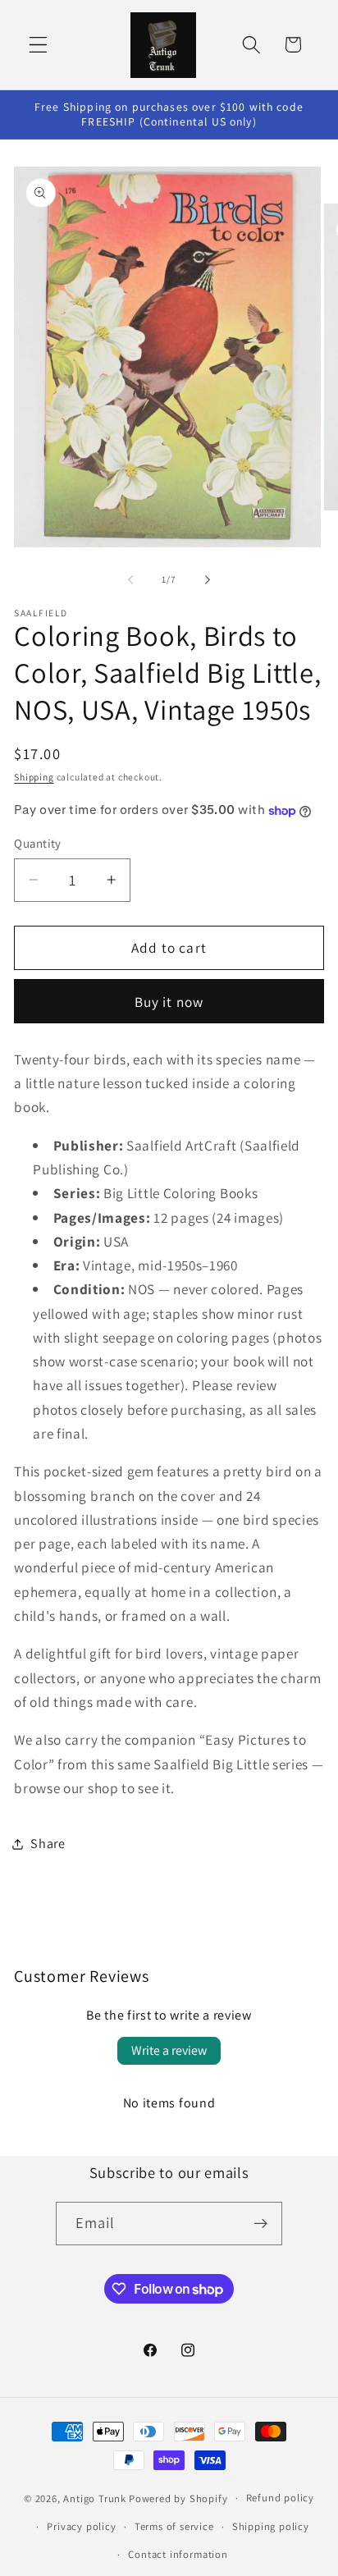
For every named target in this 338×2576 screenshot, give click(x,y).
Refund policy (280, 2498)
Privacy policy (81, 2526)
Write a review (169, 2050)
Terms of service (174, 2526)
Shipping (34, 777)
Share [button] (48, 1844)
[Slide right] (208, 579)
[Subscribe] (261, 2224)
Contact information (178, 2554)
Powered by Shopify (178, 2498)
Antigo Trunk (95, 2498)
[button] (38, 45)
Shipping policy (271, 2526)
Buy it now (169, 1002)
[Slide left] (130, 579)
